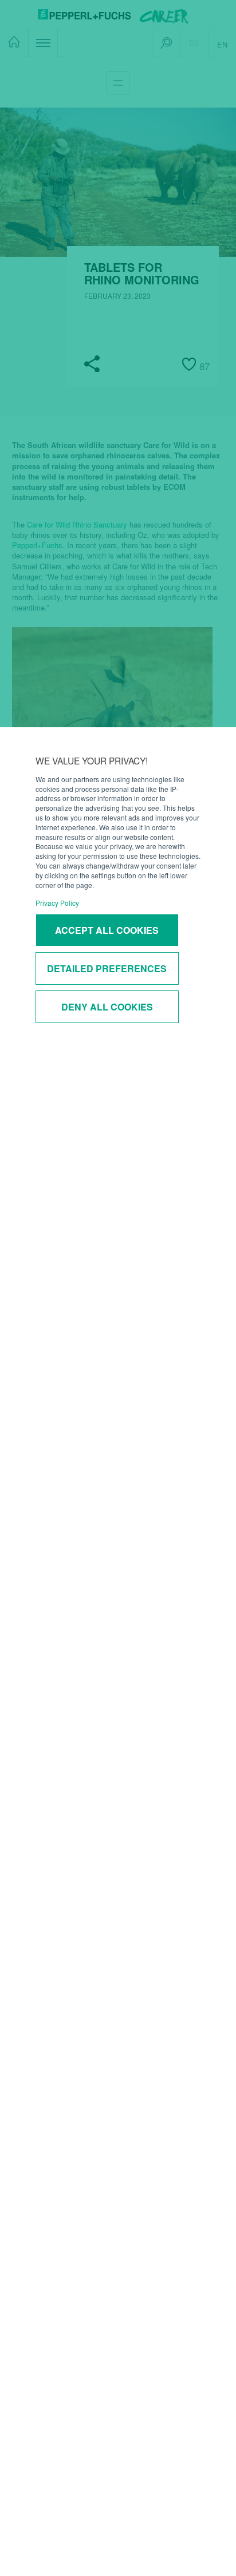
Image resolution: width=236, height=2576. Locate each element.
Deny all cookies (107, 1007)
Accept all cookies (107, 930)
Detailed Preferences (107, 968)
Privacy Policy (57, 903)
